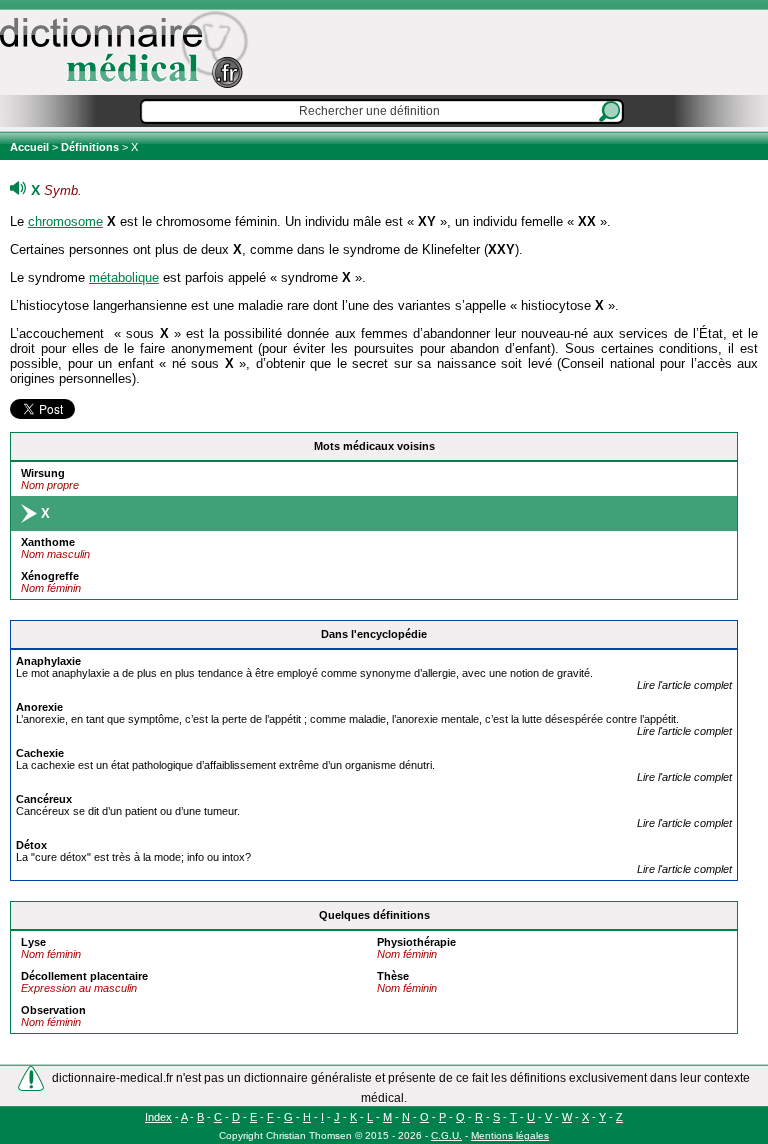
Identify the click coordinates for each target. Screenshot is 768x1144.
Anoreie (39, 707)
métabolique (124, 277)
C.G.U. (446, 1135)
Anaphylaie (48, 661)
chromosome (65, 221)
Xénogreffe (50, 576)
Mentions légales (510, 1135)
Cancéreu (44, 799)
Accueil (31, 147)
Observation (53, 1010)
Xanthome (48, 542)
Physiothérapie (416, 942)
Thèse (393, 976)
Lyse (33, 942)
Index (158, 1117)
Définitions (90, 147)
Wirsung (43, 473)
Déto (31, 845)
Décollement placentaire (84, 976)
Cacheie (40, 753)
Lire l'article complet (684, 685)
